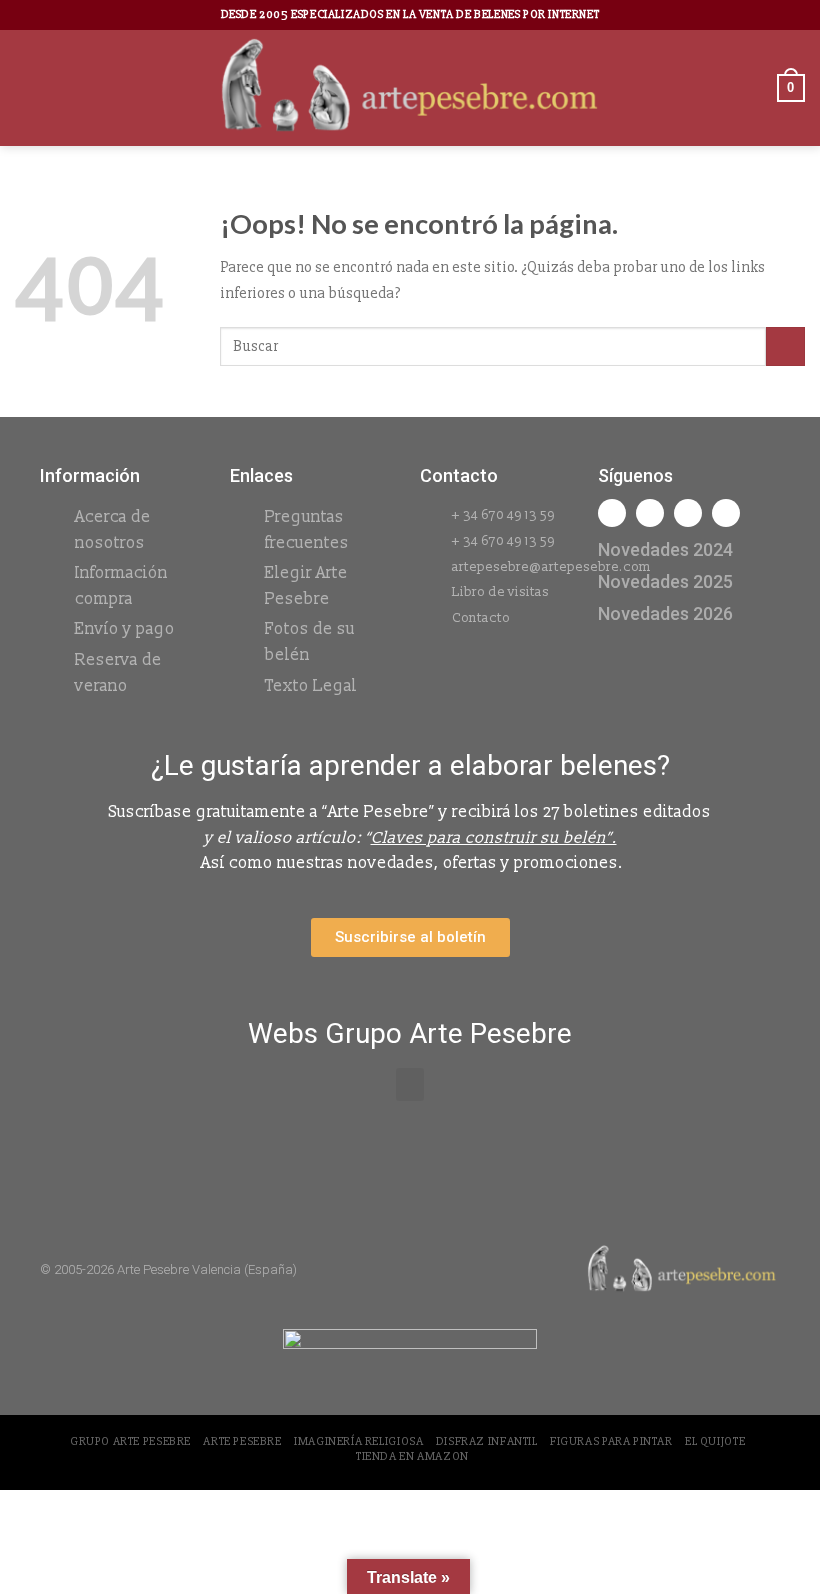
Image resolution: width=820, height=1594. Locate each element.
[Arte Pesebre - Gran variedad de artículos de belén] (410, 88)
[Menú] (27, 87)
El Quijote (715, 1441)
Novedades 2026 (665, 613)
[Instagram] (650, 513)
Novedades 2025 (665, 581)
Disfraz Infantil (487, 1441)
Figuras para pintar (611, 1441)
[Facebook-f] (612, 513)
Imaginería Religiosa (358, 1441)
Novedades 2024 (665, 549)
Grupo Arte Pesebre (130, 1441)
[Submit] (785, 346)
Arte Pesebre (242, 1441)
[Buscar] (755, 87)
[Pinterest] (726, 513)
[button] (410, 1084)
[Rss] (688, 513)
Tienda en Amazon (412, 1456)
